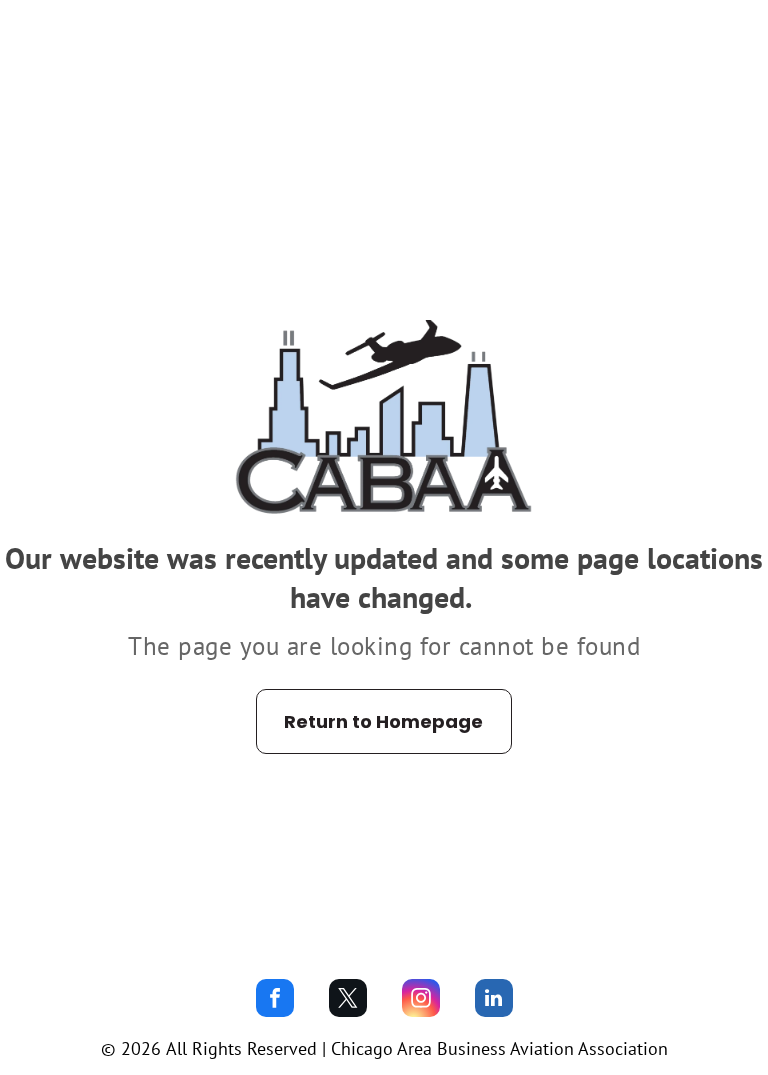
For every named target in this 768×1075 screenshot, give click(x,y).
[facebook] (275, 1000)
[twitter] (348, 1000)
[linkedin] (494, 1000)
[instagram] (421, 1000)
